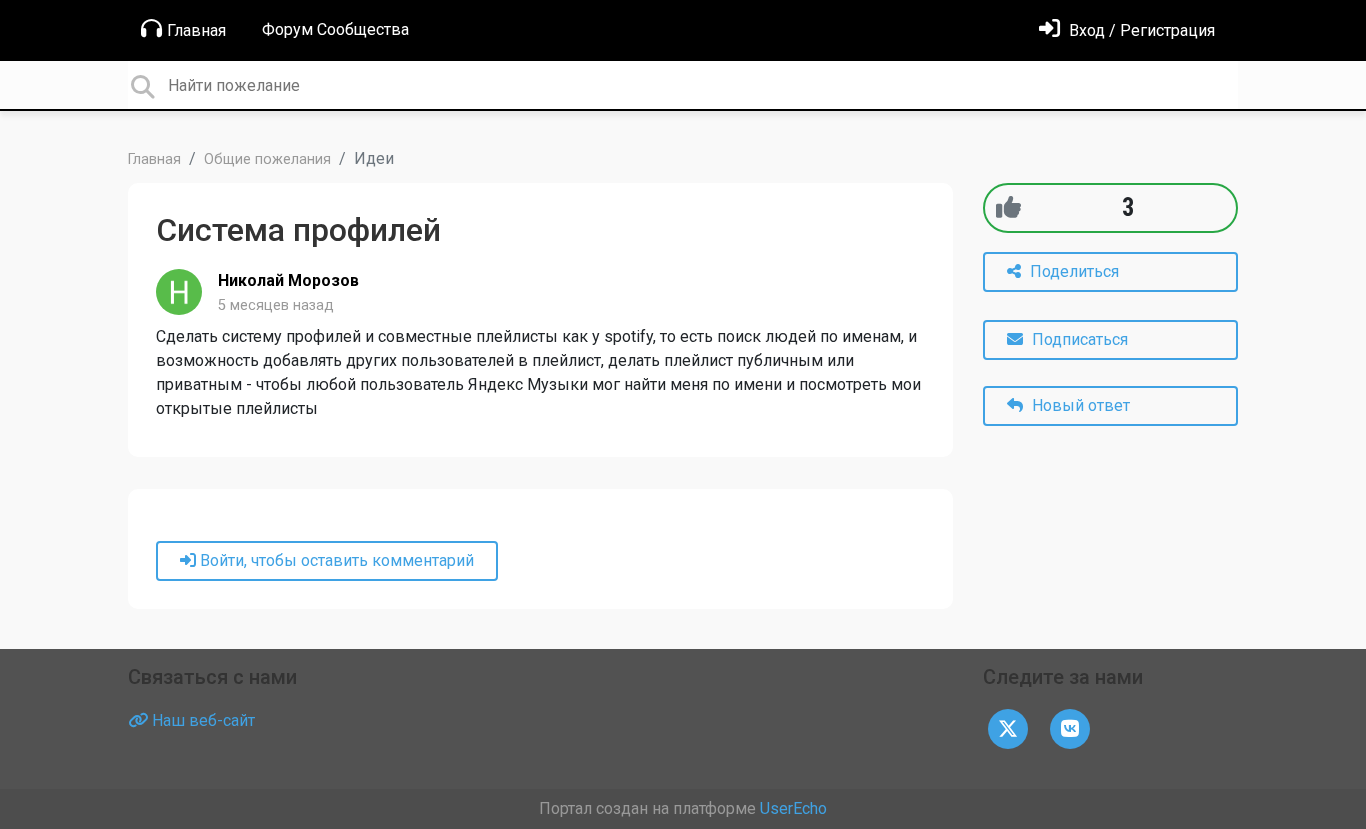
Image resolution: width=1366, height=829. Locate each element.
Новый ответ (1079, 405)
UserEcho (793, 808)
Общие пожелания (267, 159)
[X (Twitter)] (1008, 728)
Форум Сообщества (335, 29)
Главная (196, 30)
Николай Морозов (288, 280)
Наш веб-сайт (201, 720)
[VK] (1070, 728)
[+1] (1008, 207)
